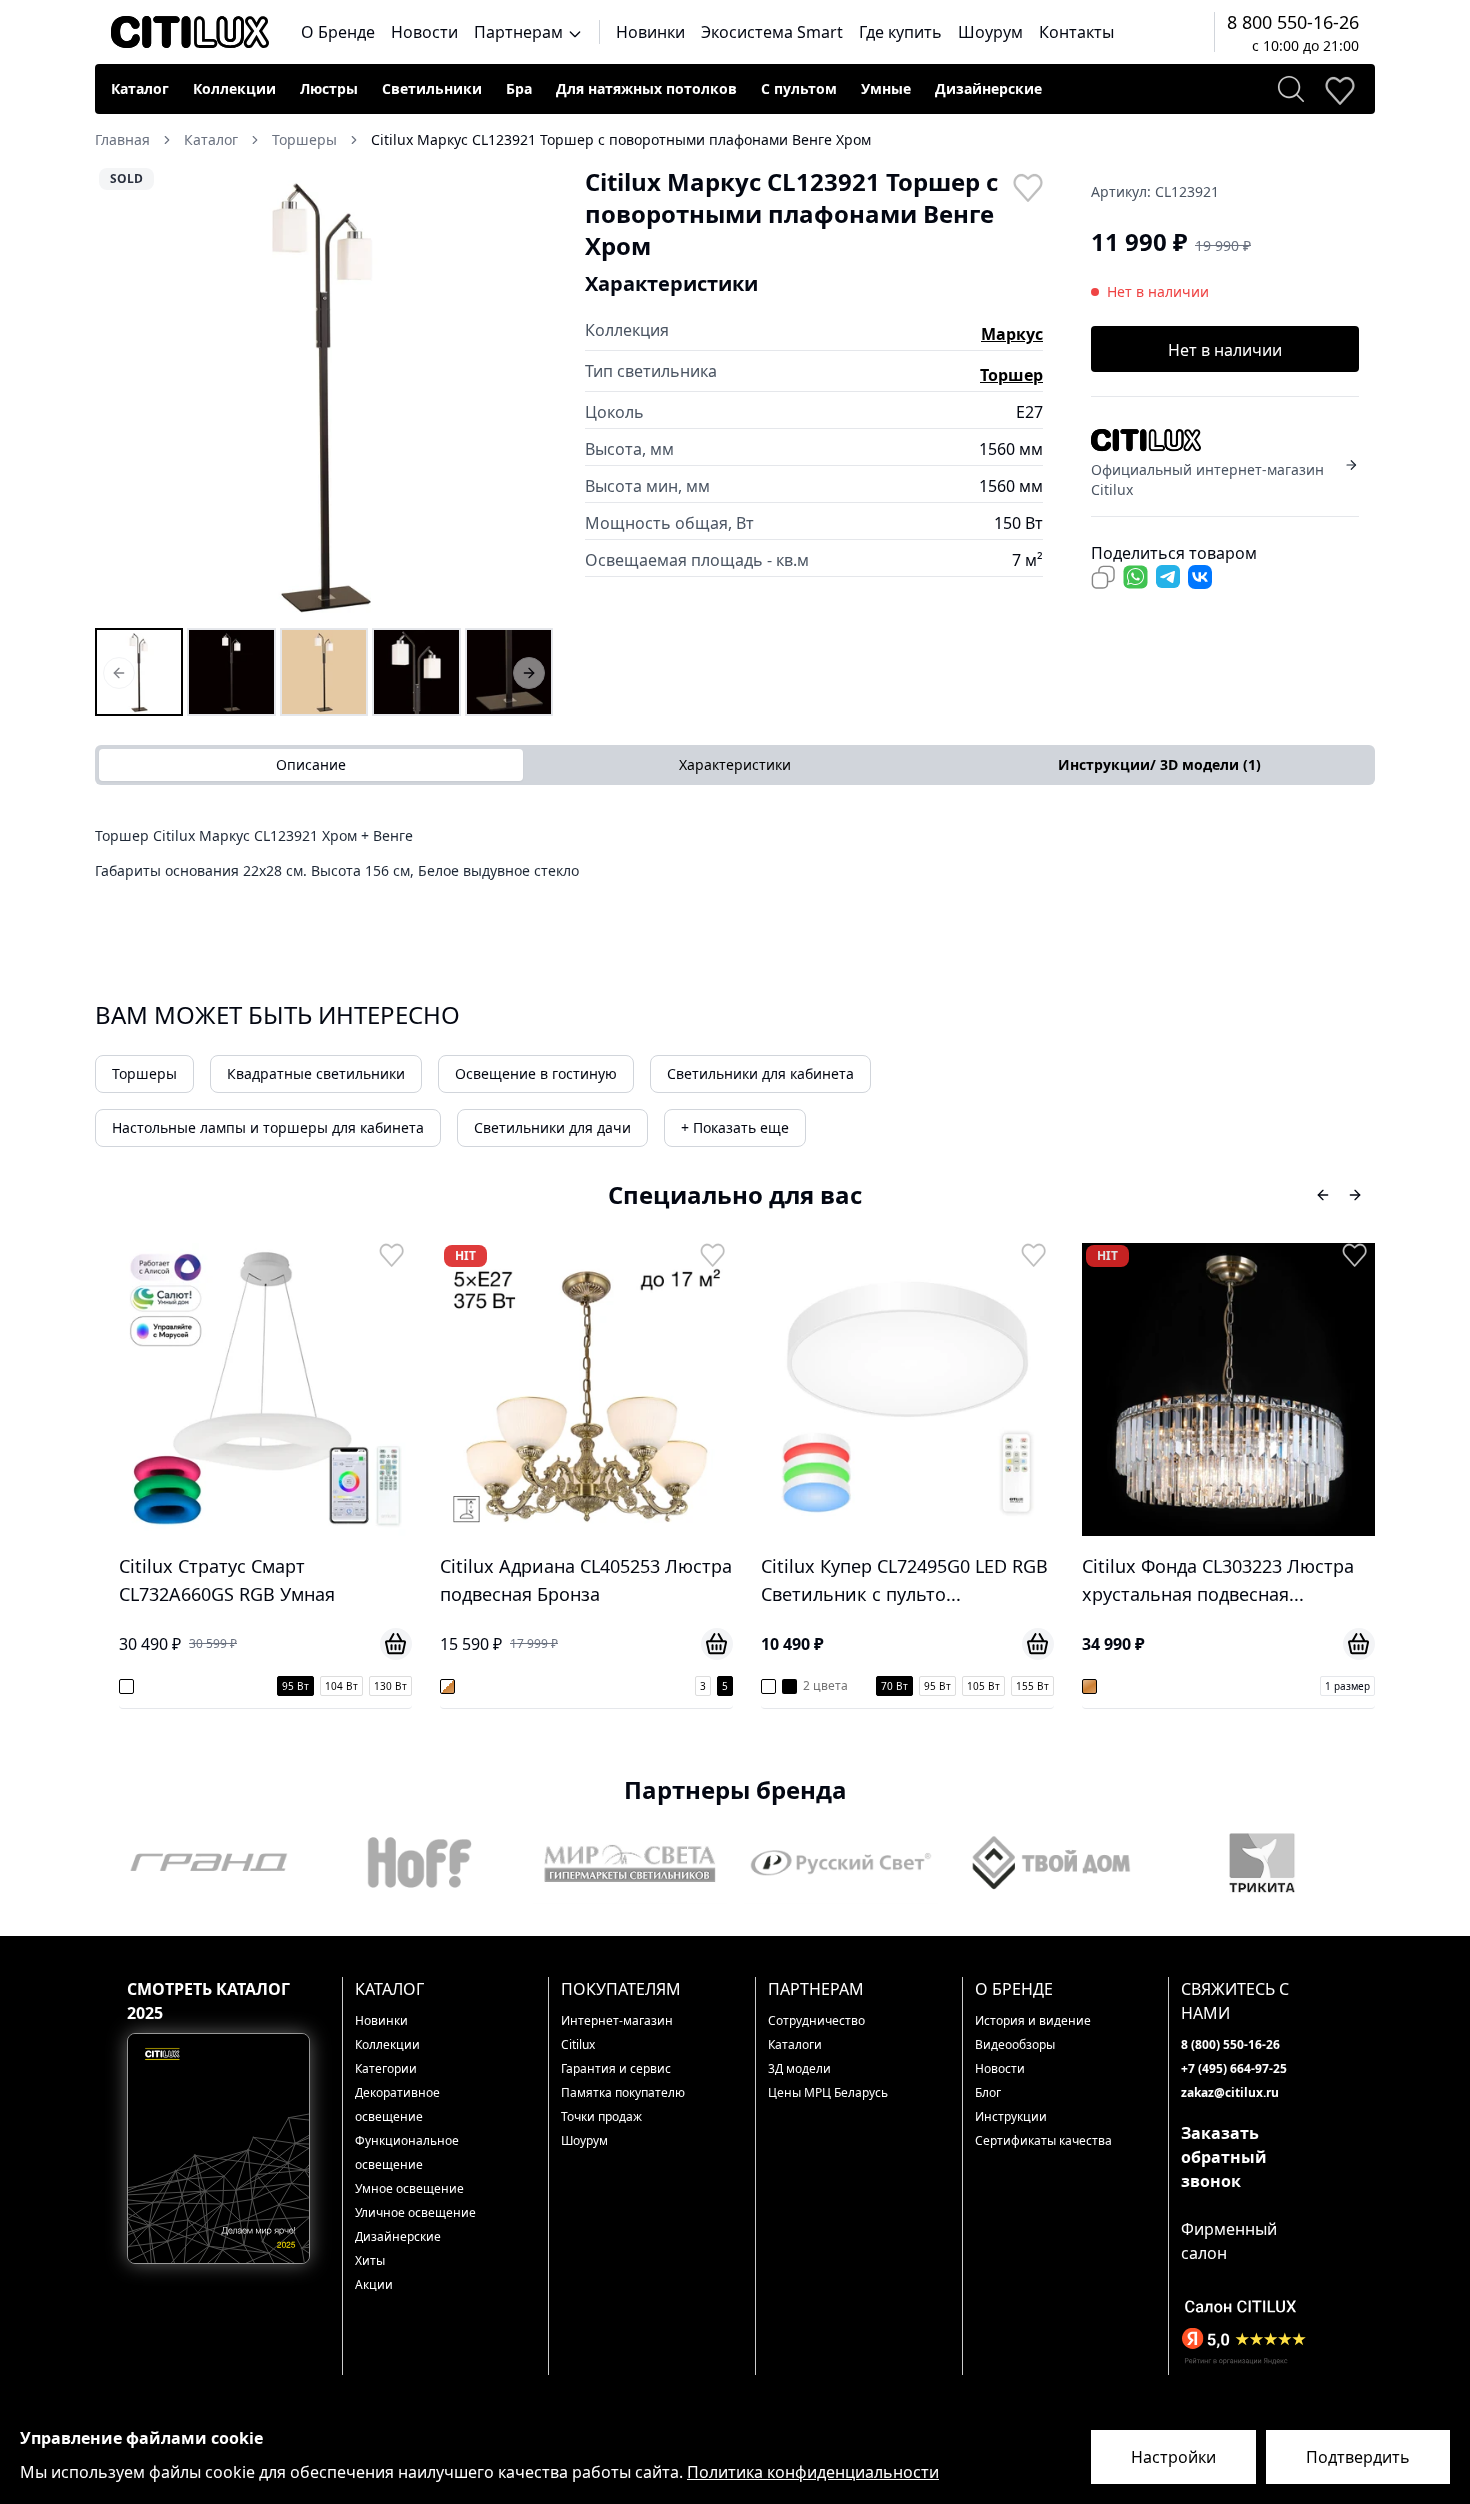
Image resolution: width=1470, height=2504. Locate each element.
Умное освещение (409, 2188)
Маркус (1012, 334)
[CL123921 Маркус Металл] (509, 672)
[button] (324, 395)
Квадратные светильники (316, 1073)
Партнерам (520, 32)
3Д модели (799, 2068)
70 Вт (574, 1686)
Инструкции (1011, 2116)
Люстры (329, 88)
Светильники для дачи (552, 1127)
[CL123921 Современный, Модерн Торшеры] (324, 672)
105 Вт (663, 1686)
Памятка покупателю (623, 2092)
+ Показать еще (735, 1127)
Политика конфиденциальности (813, 2472)
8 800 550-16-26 (1293, 22)
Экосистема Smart (772, 32)
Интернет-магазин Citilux (617, 2032)
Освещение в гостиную (536, 1073)
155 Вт (712, 1686)
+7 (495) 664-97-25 (1234, 2068)
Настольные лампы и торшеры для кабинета (268, 1127)
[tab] (1159, 765)
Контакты (1076, 32)
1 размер (1027, 1686)
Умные (886, 88)
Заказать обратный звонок (1224, 2157)
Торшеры (144, 1073)
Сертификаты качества (1043, 2140)
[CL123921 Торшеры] (139, 672)
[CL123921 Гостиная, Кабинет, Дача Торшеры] (416, 672)
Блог (988, 2092)
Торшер (1011, 375)
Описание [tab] (311, 764)
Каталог (140, 88)
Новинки (650, 32)
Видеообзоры (1015, 2044)
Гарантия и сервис (616, 2068)
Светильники (432, 88)
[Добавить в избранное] (1027, 186)
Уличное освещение (415, 2212)
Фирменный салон (1229, 2241)
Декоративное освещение (397, 2104)
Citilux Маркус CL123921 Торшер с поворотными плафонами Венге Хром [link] (621, 139)
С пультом (799, 88)
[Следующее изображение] (525, 395)
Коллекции (234, 88)
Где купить (900, 32)
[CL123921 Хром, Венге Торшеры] (231, 672)
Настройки (1173, 2457)
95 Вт (617, 1686)
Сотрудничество (816, 2020)
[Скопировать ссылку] (1103, 577)
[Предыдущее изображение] (123, 395)
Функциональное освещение (407, 2152)
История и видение (1033, 2020)
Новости (424, 32)
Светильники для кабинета (760, 1073)
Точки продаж (601, 2116)
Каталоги (795, 2044)
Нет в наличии (1225, 350)
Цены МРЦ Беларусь (828, 2092)
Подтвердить (1358, 2457)
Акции (374, 2284)
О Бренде (338, 32)
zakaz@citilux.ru (1230, 2092)
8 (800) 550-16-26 (1230, 2044)
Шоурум (990, 32)
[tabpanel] (735, 860)
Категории (386, 2068)
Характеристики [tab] (735, 764)
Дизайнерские (988, 88)
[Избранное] (1339, 89)
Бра (519, 88)
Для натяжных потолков (646, 88)
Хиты (370, 2260)
